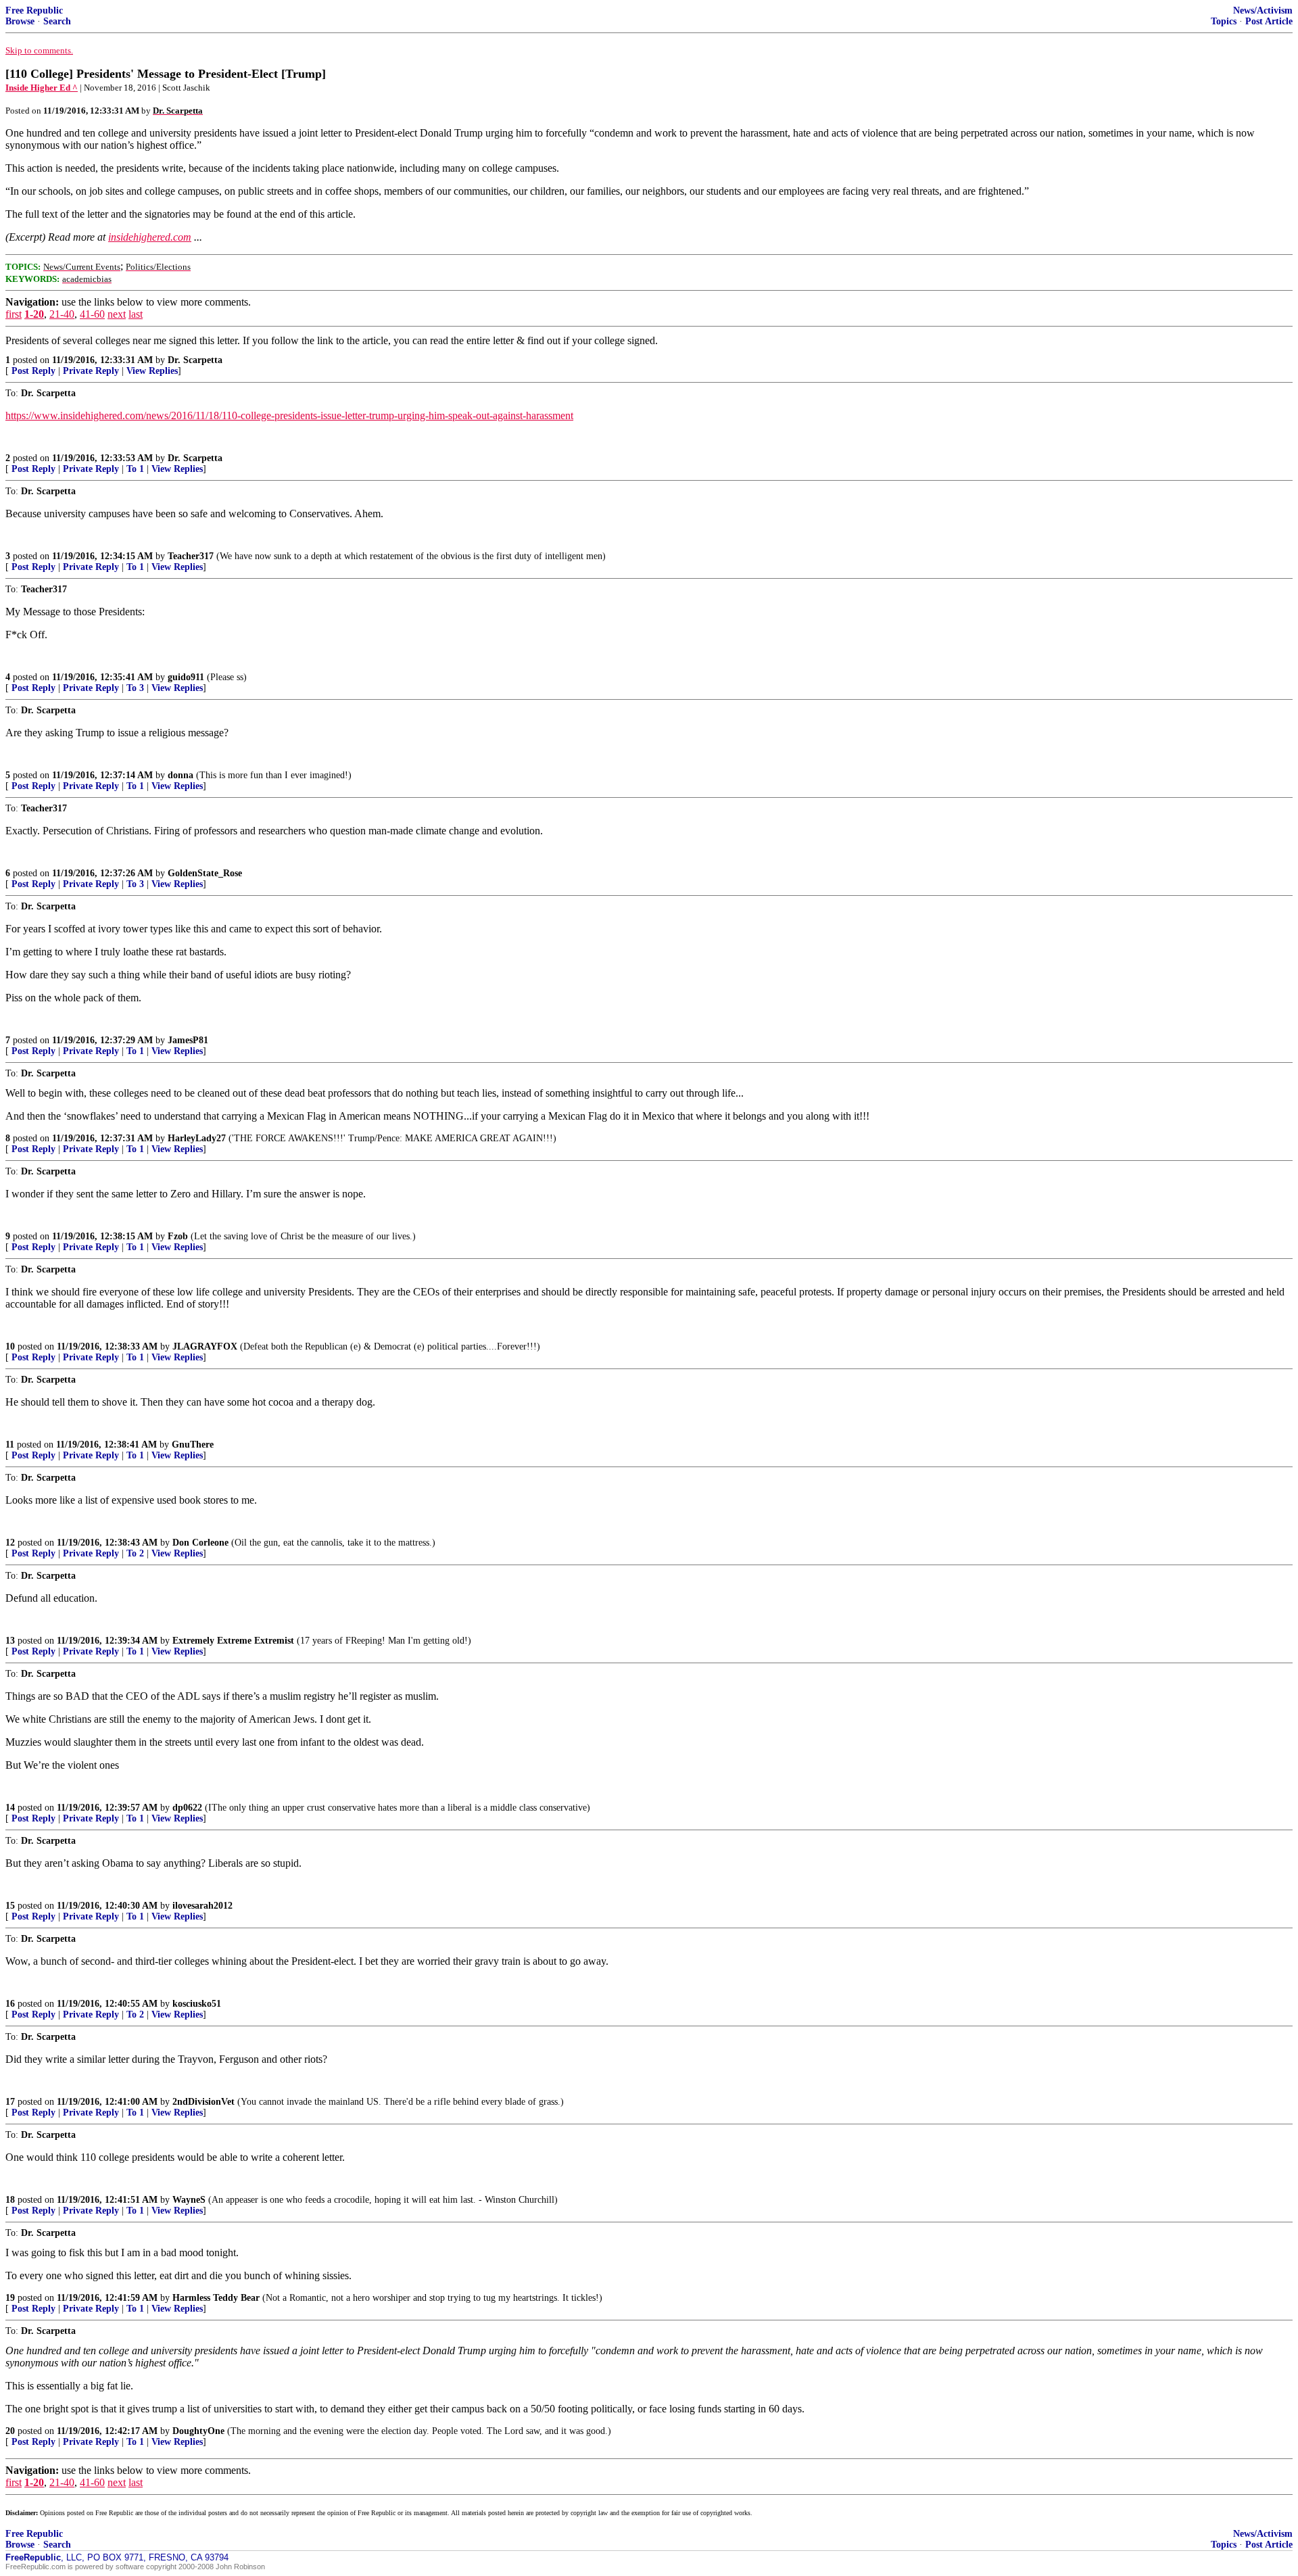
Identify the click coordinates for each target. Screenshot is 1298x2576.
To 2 (135, 1553)
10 (10, 1346)
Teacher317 (191, 556)
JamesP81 (188, 1040)
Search (57, 21)
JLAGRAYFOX (205, 1346)
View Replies (152, 371)
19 (10, 2298)
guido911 (186, 677)
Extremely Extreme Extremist (233, 1641)
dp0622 (187, 1808)
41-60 (92, 314)
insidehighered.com (150, 237)
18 (10, 2200)
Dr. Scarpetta (195, 360)
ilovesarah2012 (202, 1906)
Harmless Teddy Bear (216, 2298)
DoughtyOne (198, 2431)
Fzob (178, 1236)
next (117, 314)
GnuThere (193, 1445)
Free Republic (34, 10)
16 (10, 2004)
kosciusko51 (197, 2004)
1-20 (34, 314)
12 (10, 1543)
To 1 (135, 469)
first (14, 314)
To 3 (135, 688)
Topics (1224, 21)
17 (10, 2102)
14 (10, 1808)
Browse (20, 21)
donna (181, 775)
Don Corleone (200, 1543)
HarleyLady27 (197, 1138)
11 (10, 1445)
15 (10, 1906)
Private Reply (91, 371)
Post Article (1269, 21)
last (136, 314)
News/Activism (1263, 10)
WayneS (189, 2200)
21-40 (62, 314)
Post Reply (33, 371)
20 (10, 2431)
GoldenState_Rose (205, 873)
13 (10, 1641)
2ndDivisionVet (203, 2102)
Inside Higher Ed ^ (42, 88)
